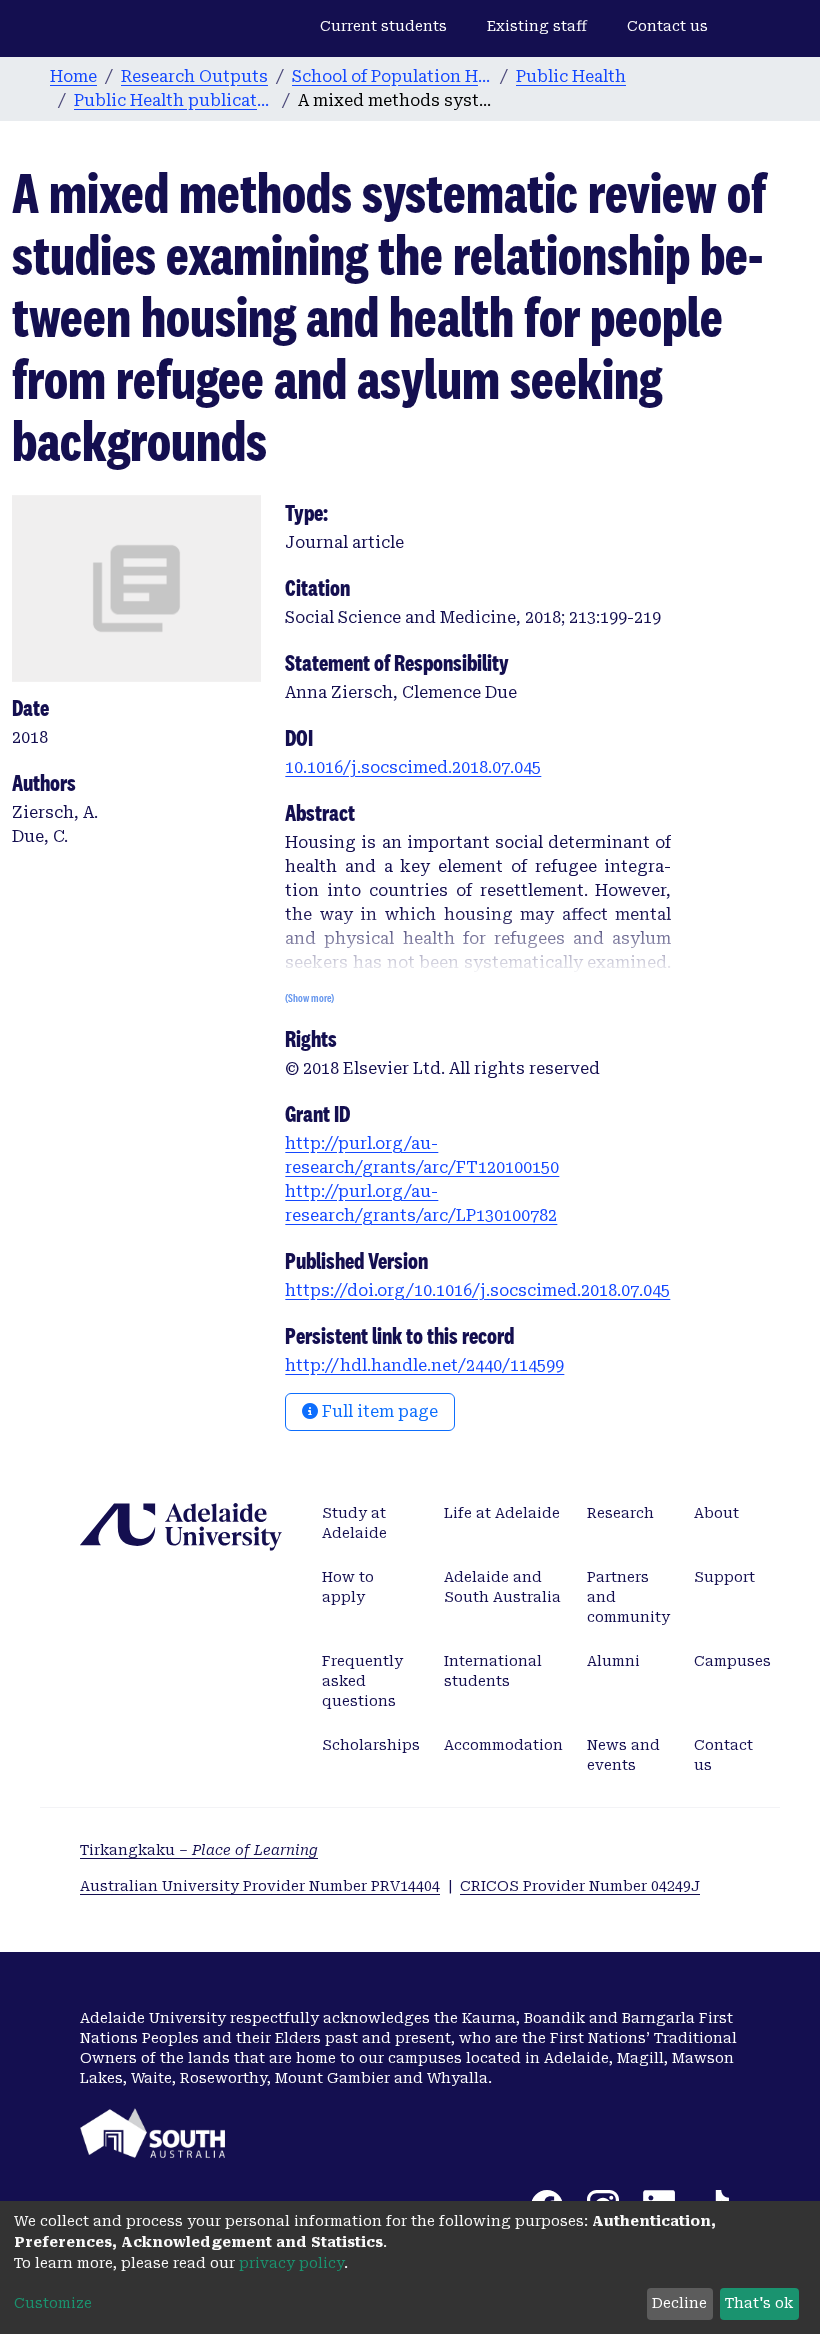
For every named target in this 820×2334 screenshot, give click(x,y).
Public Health (571, 76)
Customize (53, 2303)
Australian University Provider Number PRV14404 (260, 1886)
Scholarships (371, 1745)
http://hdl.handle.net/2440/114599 (424, 1365)
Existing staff (537, 26)
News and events (623, 1755)
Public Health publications (174, 100)
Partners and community (628, 1597)
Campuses (732, 1661)
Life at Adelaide (502, 1513)
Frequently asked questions (362, 1681)
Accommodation (503, 1745)
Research (620, 1513)
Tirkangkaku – (199, 1850)
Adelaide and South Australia (502, 1587)
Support (724, 1577)
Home (73, 76)
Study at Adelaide (354, 1523)
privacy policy (291, 2263)
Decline (679, 2303)
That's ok (759, 2303)
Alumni (613, 1661)
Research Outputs (194, 76)
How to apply (348, 1587)
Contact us (667, 26)
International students (493, 1671)
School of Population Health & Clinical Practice (392, 76)
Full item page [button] (378, 1411)
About (716, 1513)
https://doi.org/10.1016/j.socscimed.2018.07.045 (477, 1290)
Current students (383, 26)
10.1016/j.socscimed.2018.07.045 (413, 767)
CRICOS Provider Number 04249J (580, 1886)
